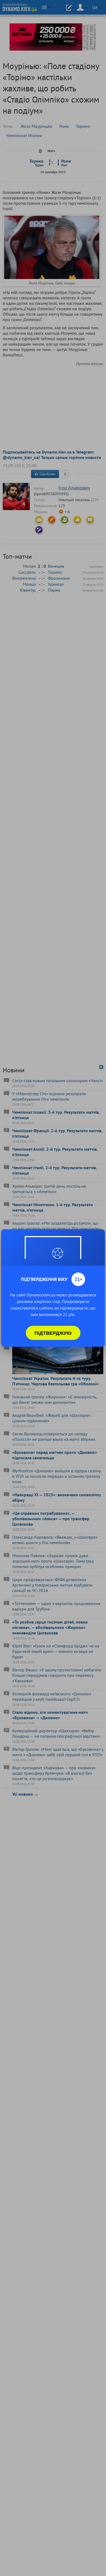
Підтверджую (53, 1333)
